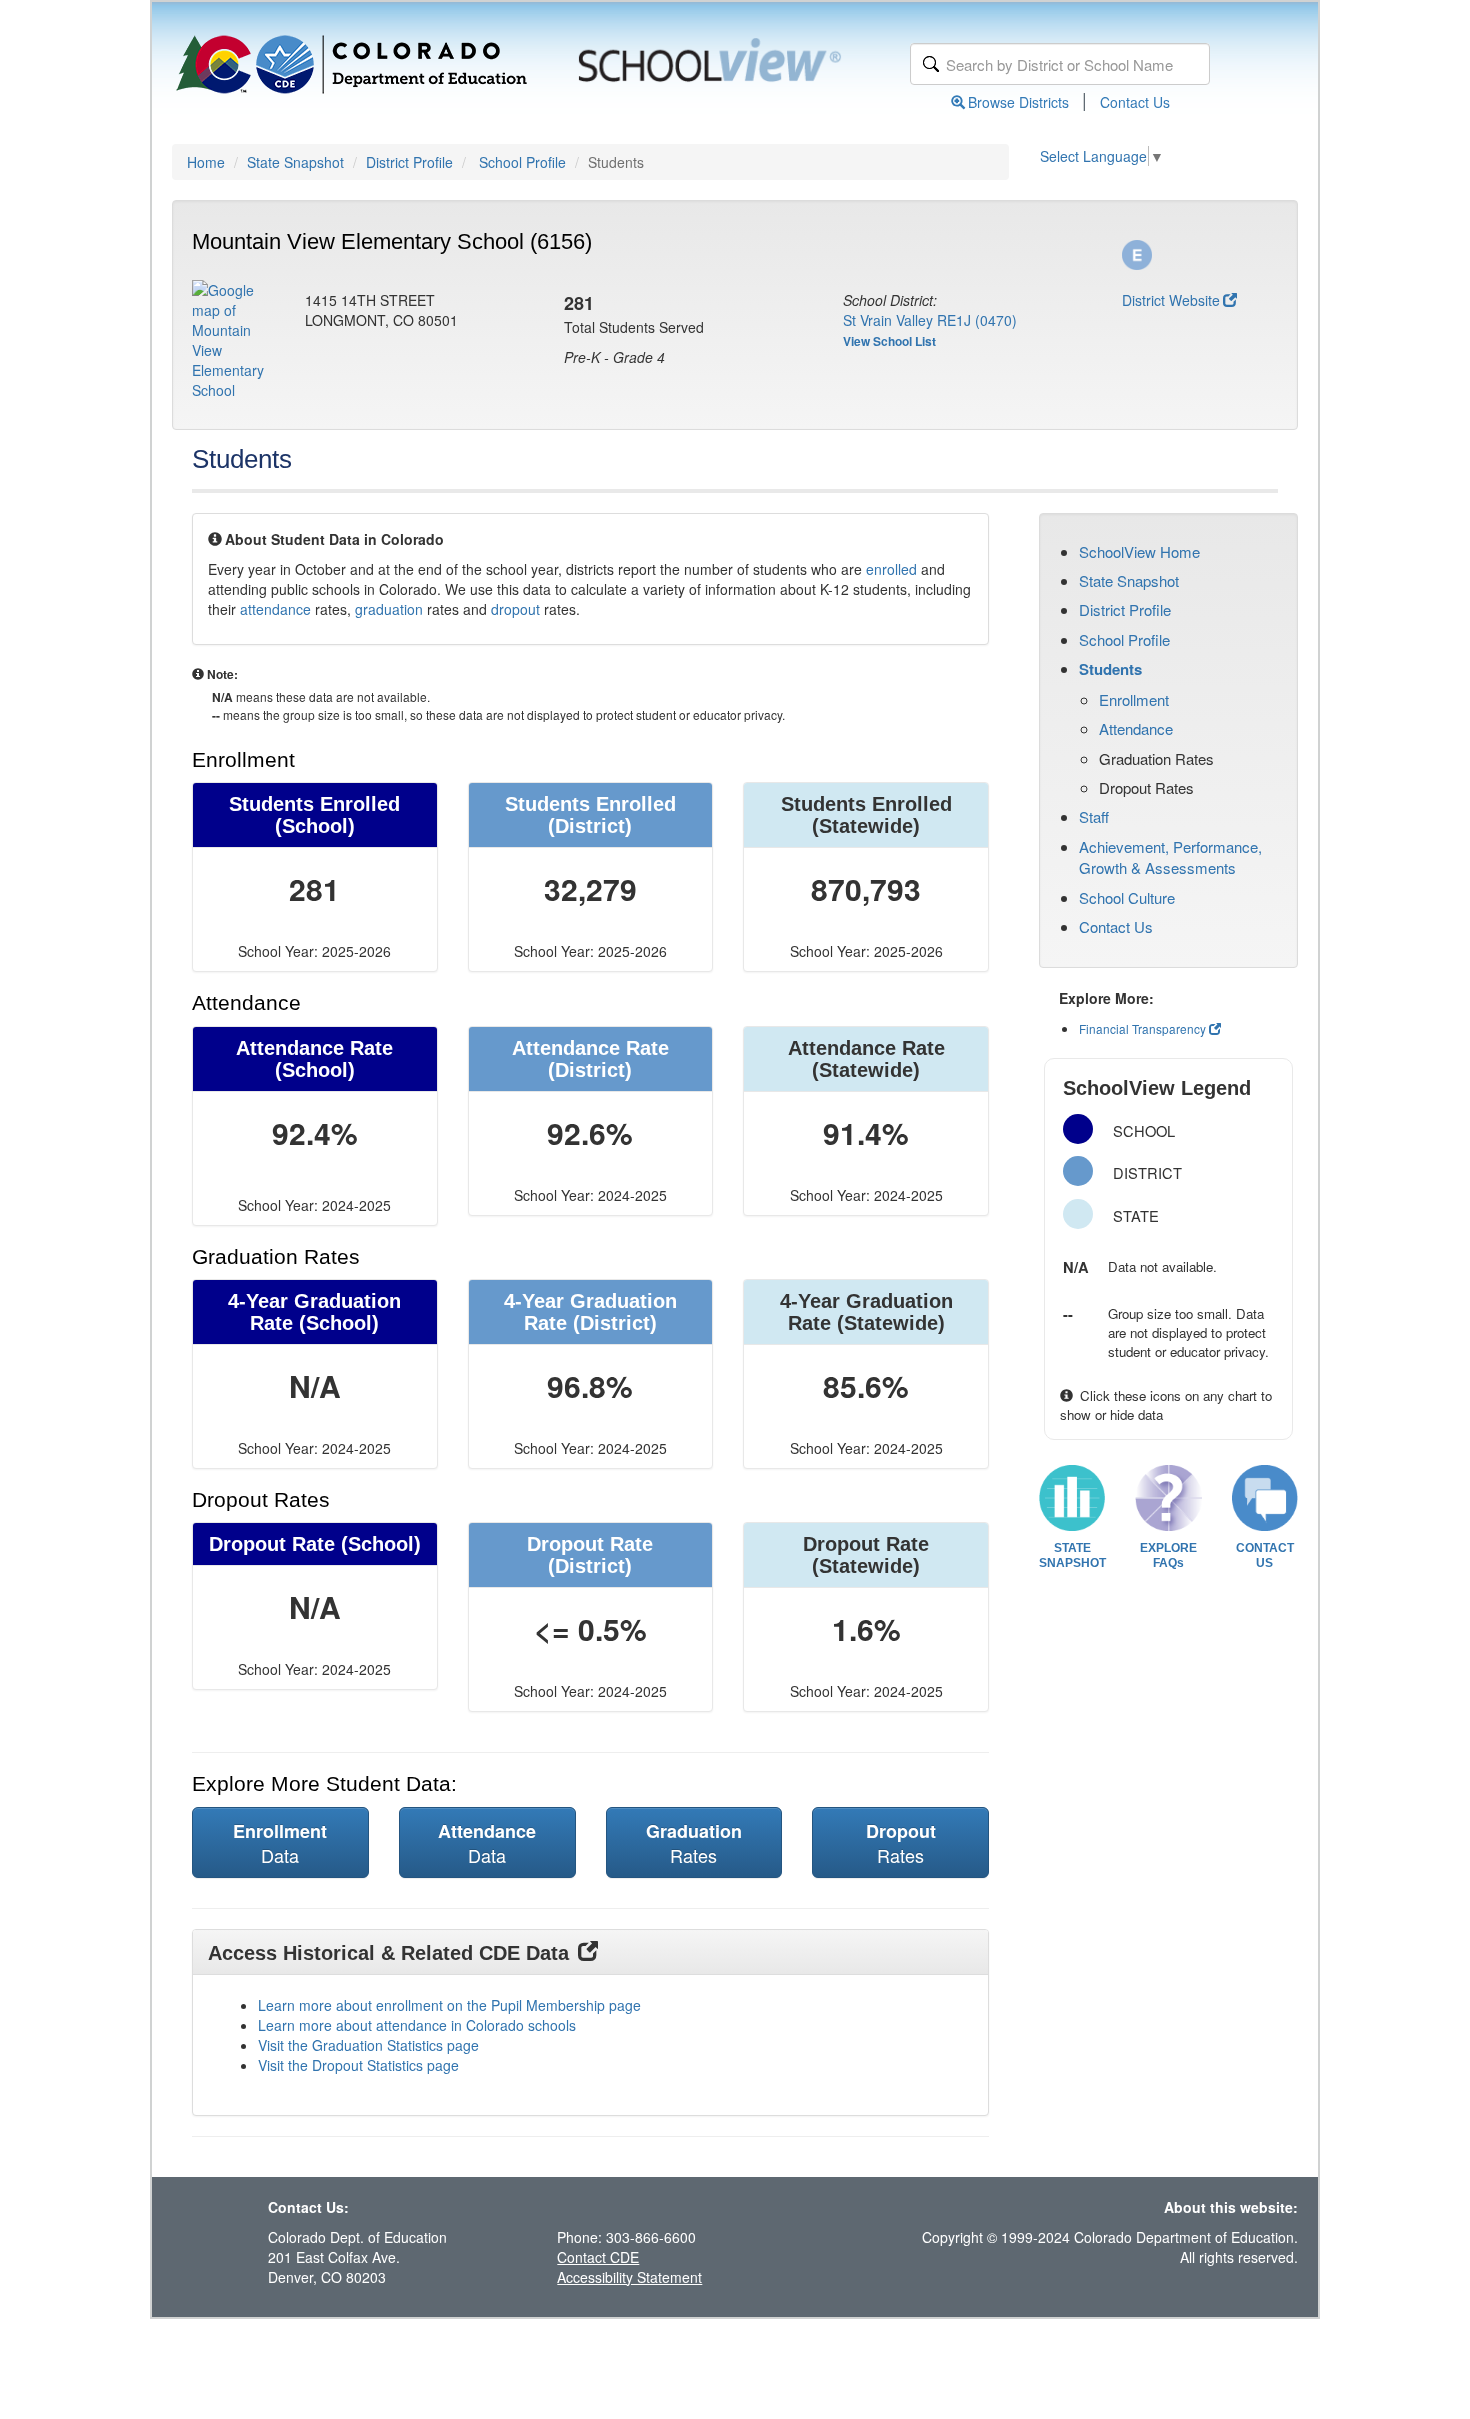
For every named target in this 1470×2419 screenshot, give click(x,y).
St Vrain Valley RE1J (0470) (930, 320)
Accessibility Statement (629, 2277)
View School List (889, 341)
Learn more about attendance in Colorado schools (417, 2025)
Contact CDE (598, 2257)
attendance (275, 609)
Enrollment (1134, 699)
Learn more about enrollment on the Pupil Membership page (449, 2005)
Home (206, 162)
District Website (1171, 300)
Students (1110, 669)
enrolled (891, 569)
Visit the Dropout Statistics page (358, 2065)
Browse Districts (1018, 102)
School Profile (522, 162)
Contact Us (1135, 102)
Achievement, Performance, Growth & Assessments (1170, 857)
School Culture (1127, 897)
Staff (1094, 816)
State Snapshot (295, 162)
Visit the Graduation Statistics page (368, 2045)
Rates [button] (694, 1843)
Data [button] (280, 1843)
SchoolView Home (1139, 551)
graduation (389, 609)
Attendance (1136, 728)
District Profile (409, 162)
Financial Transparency (1142, 1028)
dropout (515, 609)
